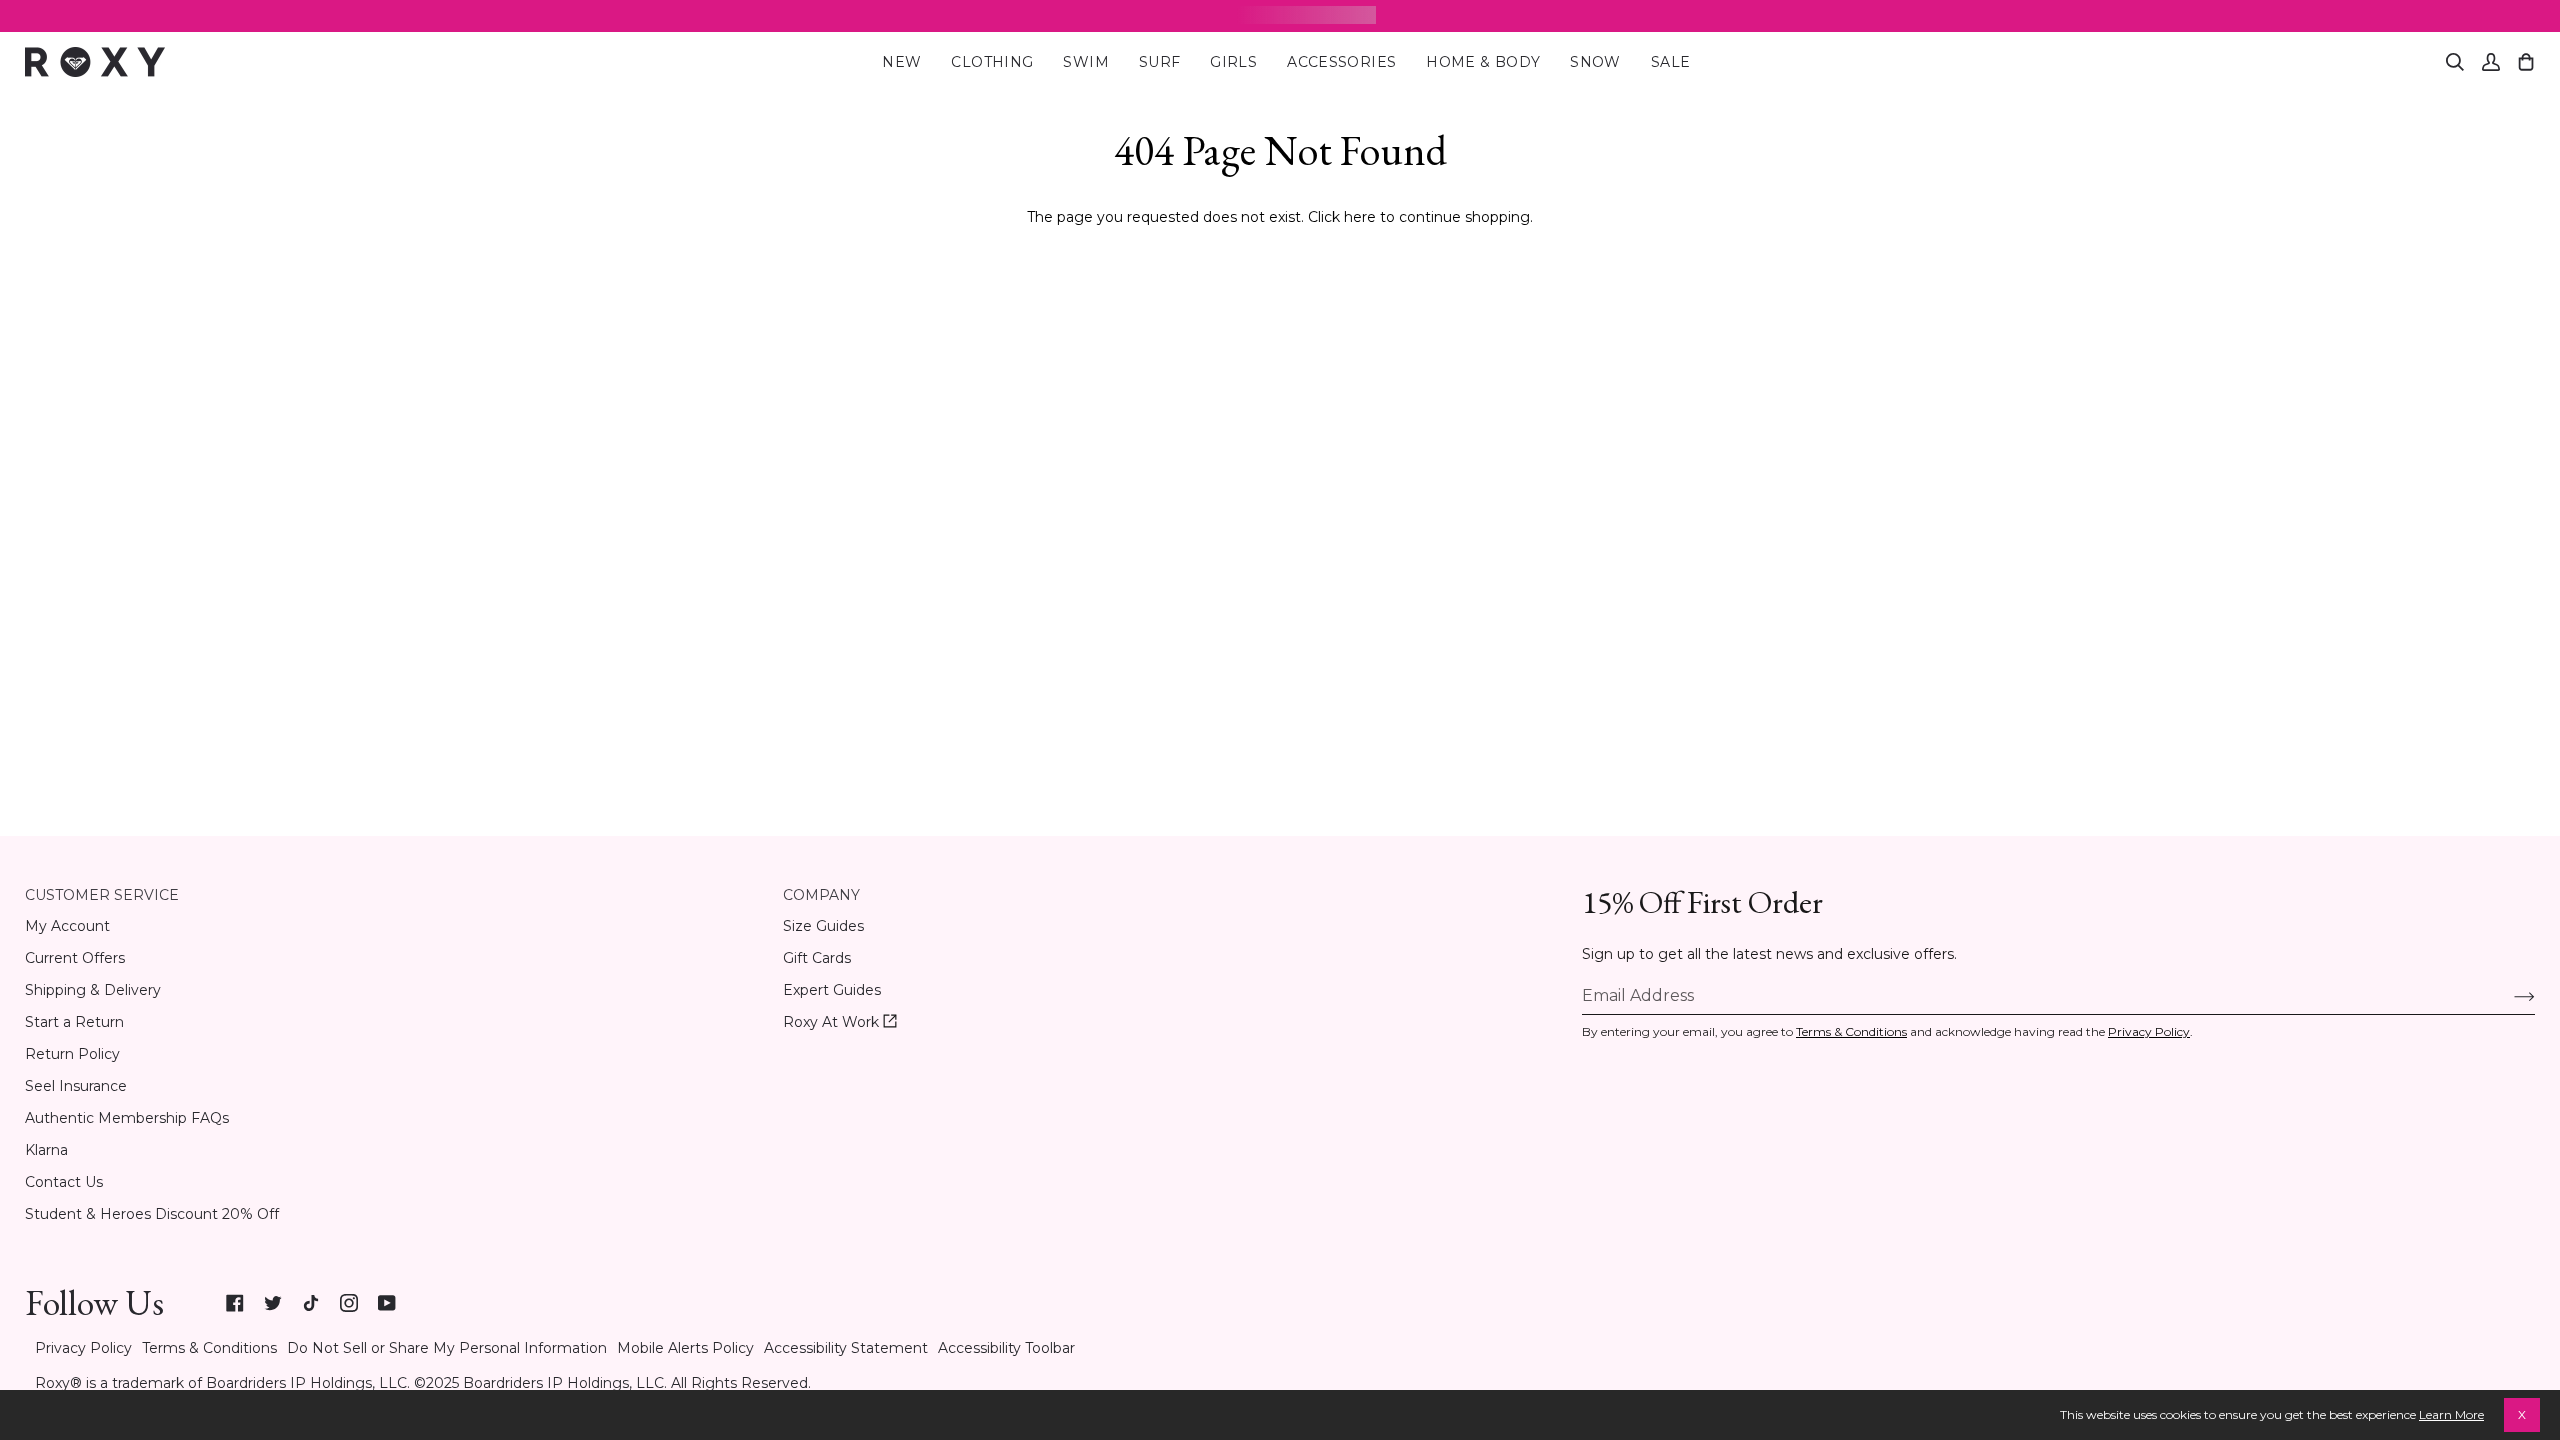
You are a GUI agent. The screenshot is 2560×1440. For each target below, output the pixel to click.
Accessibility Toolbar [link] (1006, 1348)
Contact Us (64, 1182)
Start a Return (74, 1022)
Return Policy (72, 1054)
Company (821, 895)
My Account (67, 926)
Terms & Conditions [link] (209, 1348)
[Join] (2508, 995)
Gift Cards (817, 958)
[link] (235, 1303)
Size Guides (823, 926)
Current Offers (75, 958)
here (1360, 217)
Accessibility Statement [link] (846, 1348)
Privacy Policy (2149, 1031)
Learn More (2451, 1414)
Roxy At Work (840, 1022)
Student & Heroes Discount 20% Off (152, 1214)
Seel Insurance (76, 1086)
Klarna (46, 1150)
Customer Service (102, 895)
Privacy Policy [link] (83, 1348)
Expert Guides (832, 990)
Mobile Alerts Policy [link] (685, 1348)
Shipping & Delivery (93, 990)
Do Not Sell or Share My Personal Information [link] (447, 1348)
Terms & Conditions (1851, 1031)
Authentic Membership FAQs (127, 1118)
